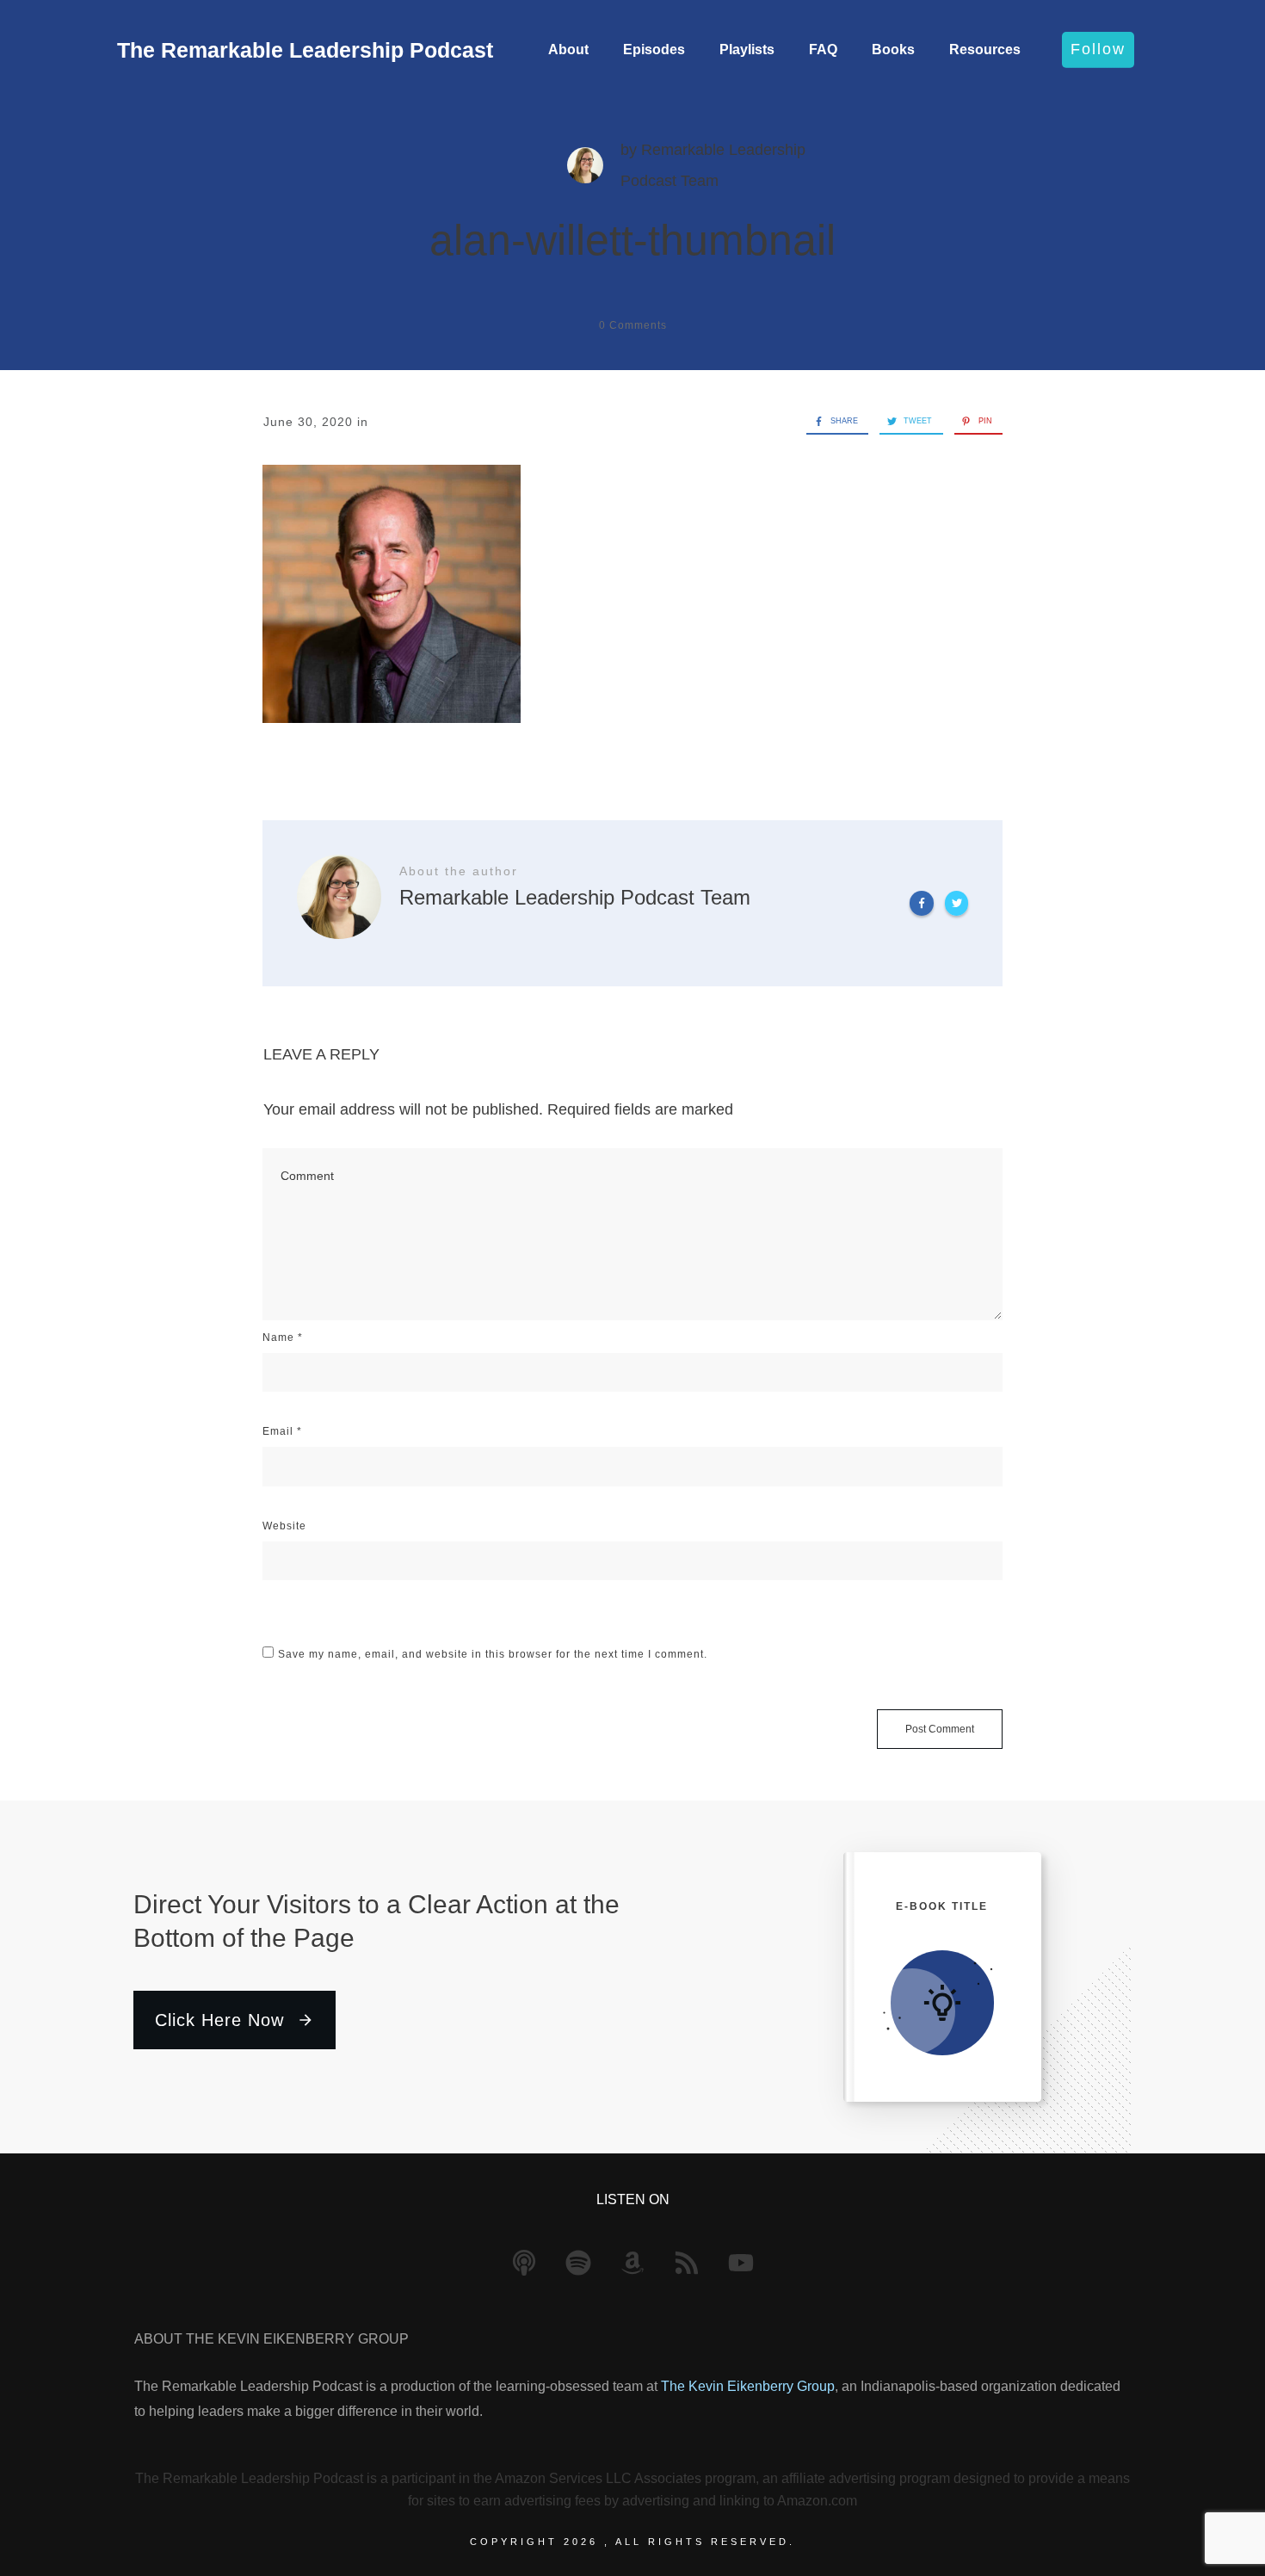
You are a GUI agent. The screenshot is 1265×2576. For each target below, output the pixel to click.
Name (283, 1337)
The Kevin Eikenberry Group (748, 2386)
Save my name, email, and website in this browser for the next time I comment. (493, 1654)
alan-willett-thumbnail (632, 240)
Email (282, 1431)
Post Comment (940, 1729)
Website (284, 1526)
